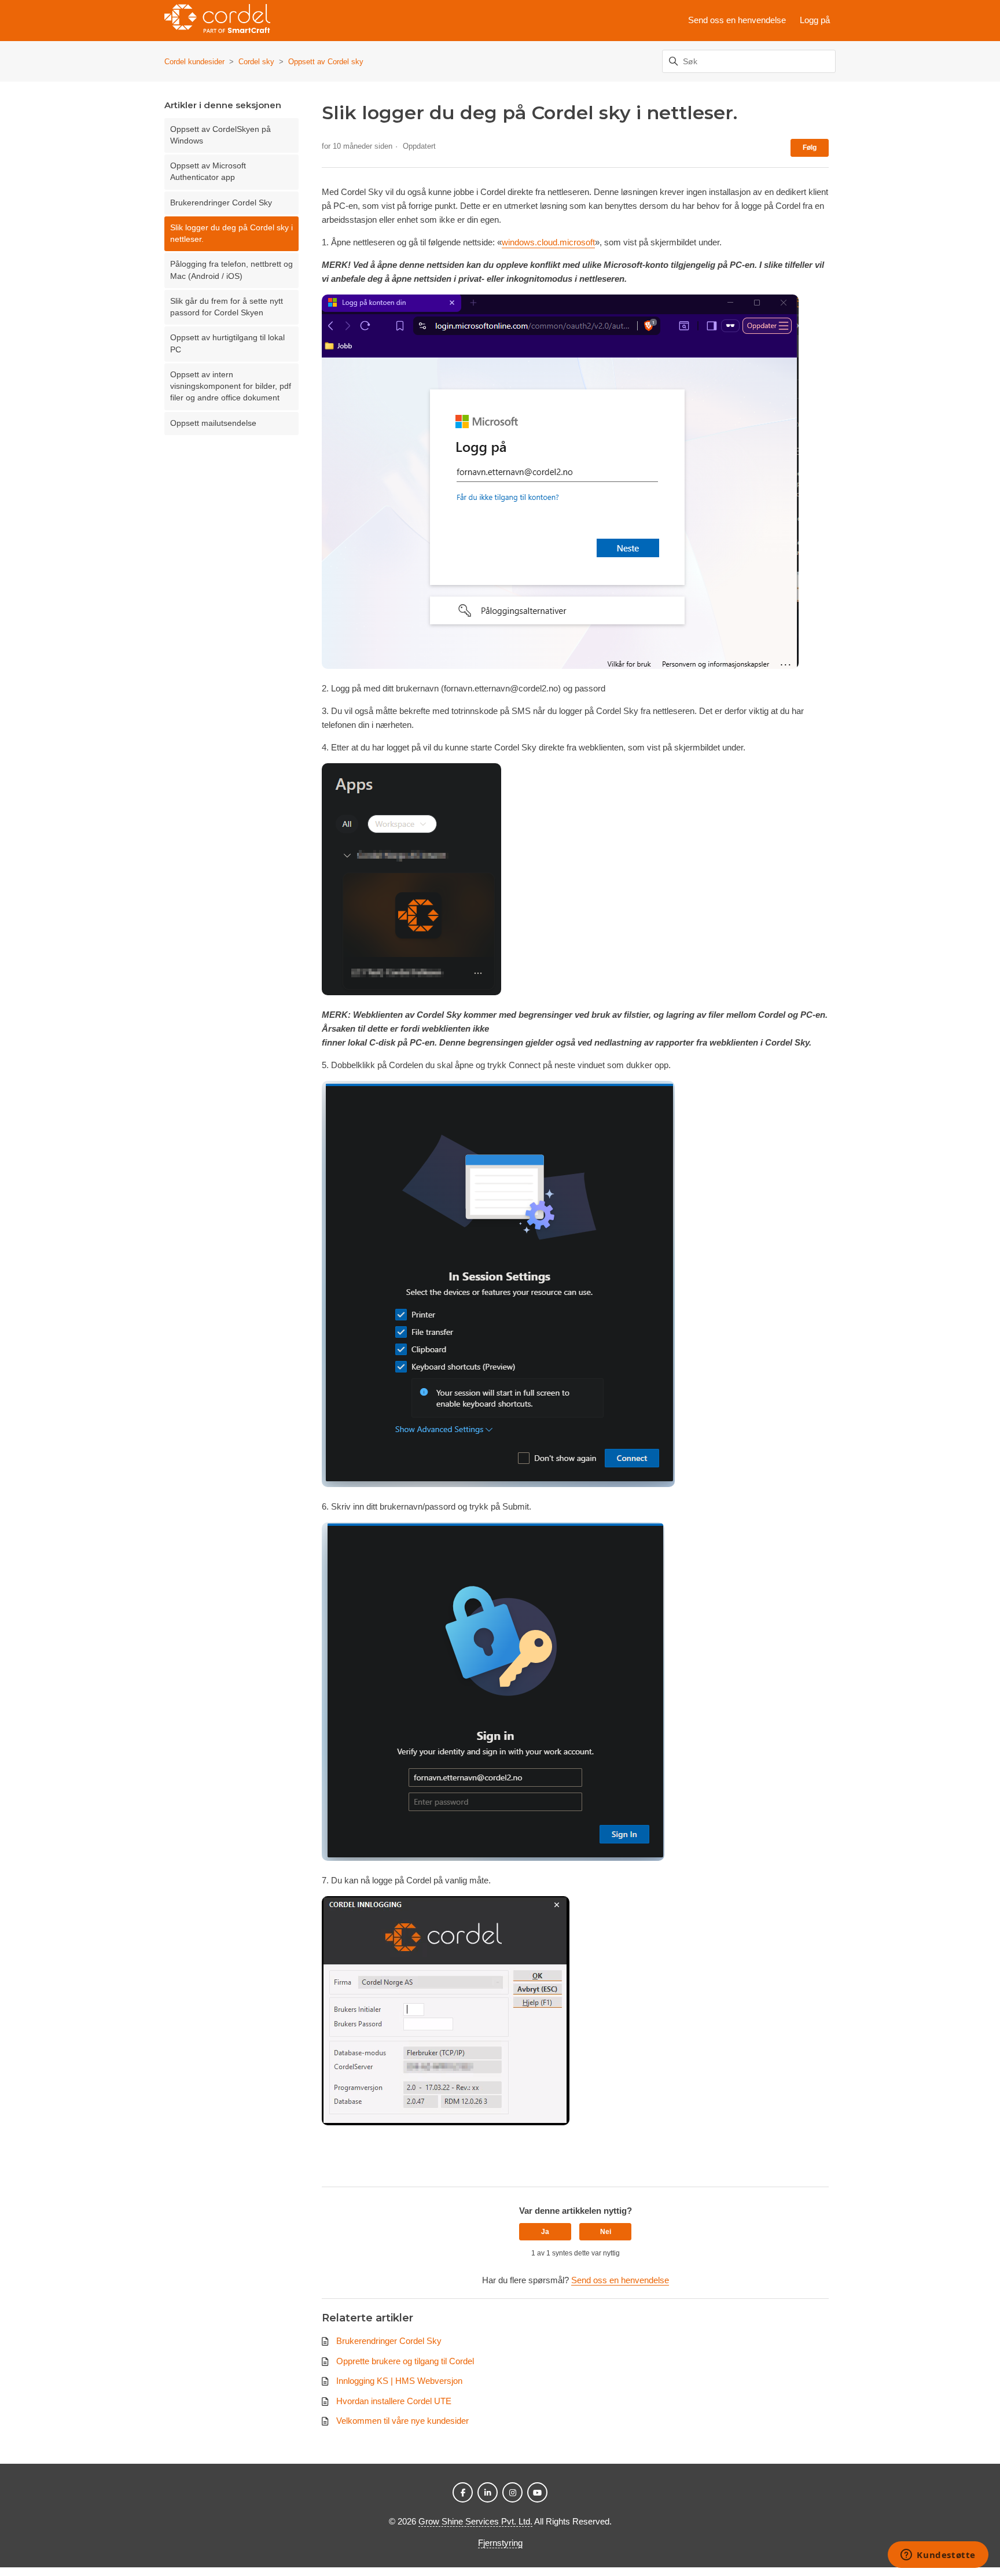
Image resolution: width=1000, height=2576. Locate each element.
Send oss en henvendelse (737, 20)
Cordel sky (256, 62)
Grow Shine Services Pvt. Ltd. (475, 2521)
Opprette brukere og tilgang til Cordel (405, 2361)
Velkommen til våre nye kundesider (402, 2421)
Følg (810, 148)
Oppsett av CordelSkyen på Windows (220, 135)
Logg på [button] (815, 20)
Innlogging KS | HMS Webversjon (399, 2381)
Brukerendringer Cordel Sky (221, 203)
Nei (606, 2232)
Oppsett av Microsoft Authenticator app (208, 172)
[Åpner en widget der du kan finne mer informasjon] (938, 2556)
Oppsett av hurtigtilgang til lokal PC (227, 343)
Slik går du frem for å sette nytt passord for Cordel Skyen (227, 307)
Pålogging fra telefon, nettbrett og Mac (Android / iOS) (231, 270)
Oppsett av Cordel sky (326, 62)
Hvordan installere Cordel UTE (394, 2401)
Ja (545, 2232)
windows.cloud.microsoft (548, 242)
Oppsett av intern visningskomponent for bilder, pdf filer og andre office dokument (231, 387)
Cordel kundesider (194, 62)
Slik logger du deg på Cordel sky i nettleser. (231, 233)
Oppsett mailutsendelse (213, 423)
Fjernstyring (500, 2543)
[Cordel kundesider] (217, 21)
